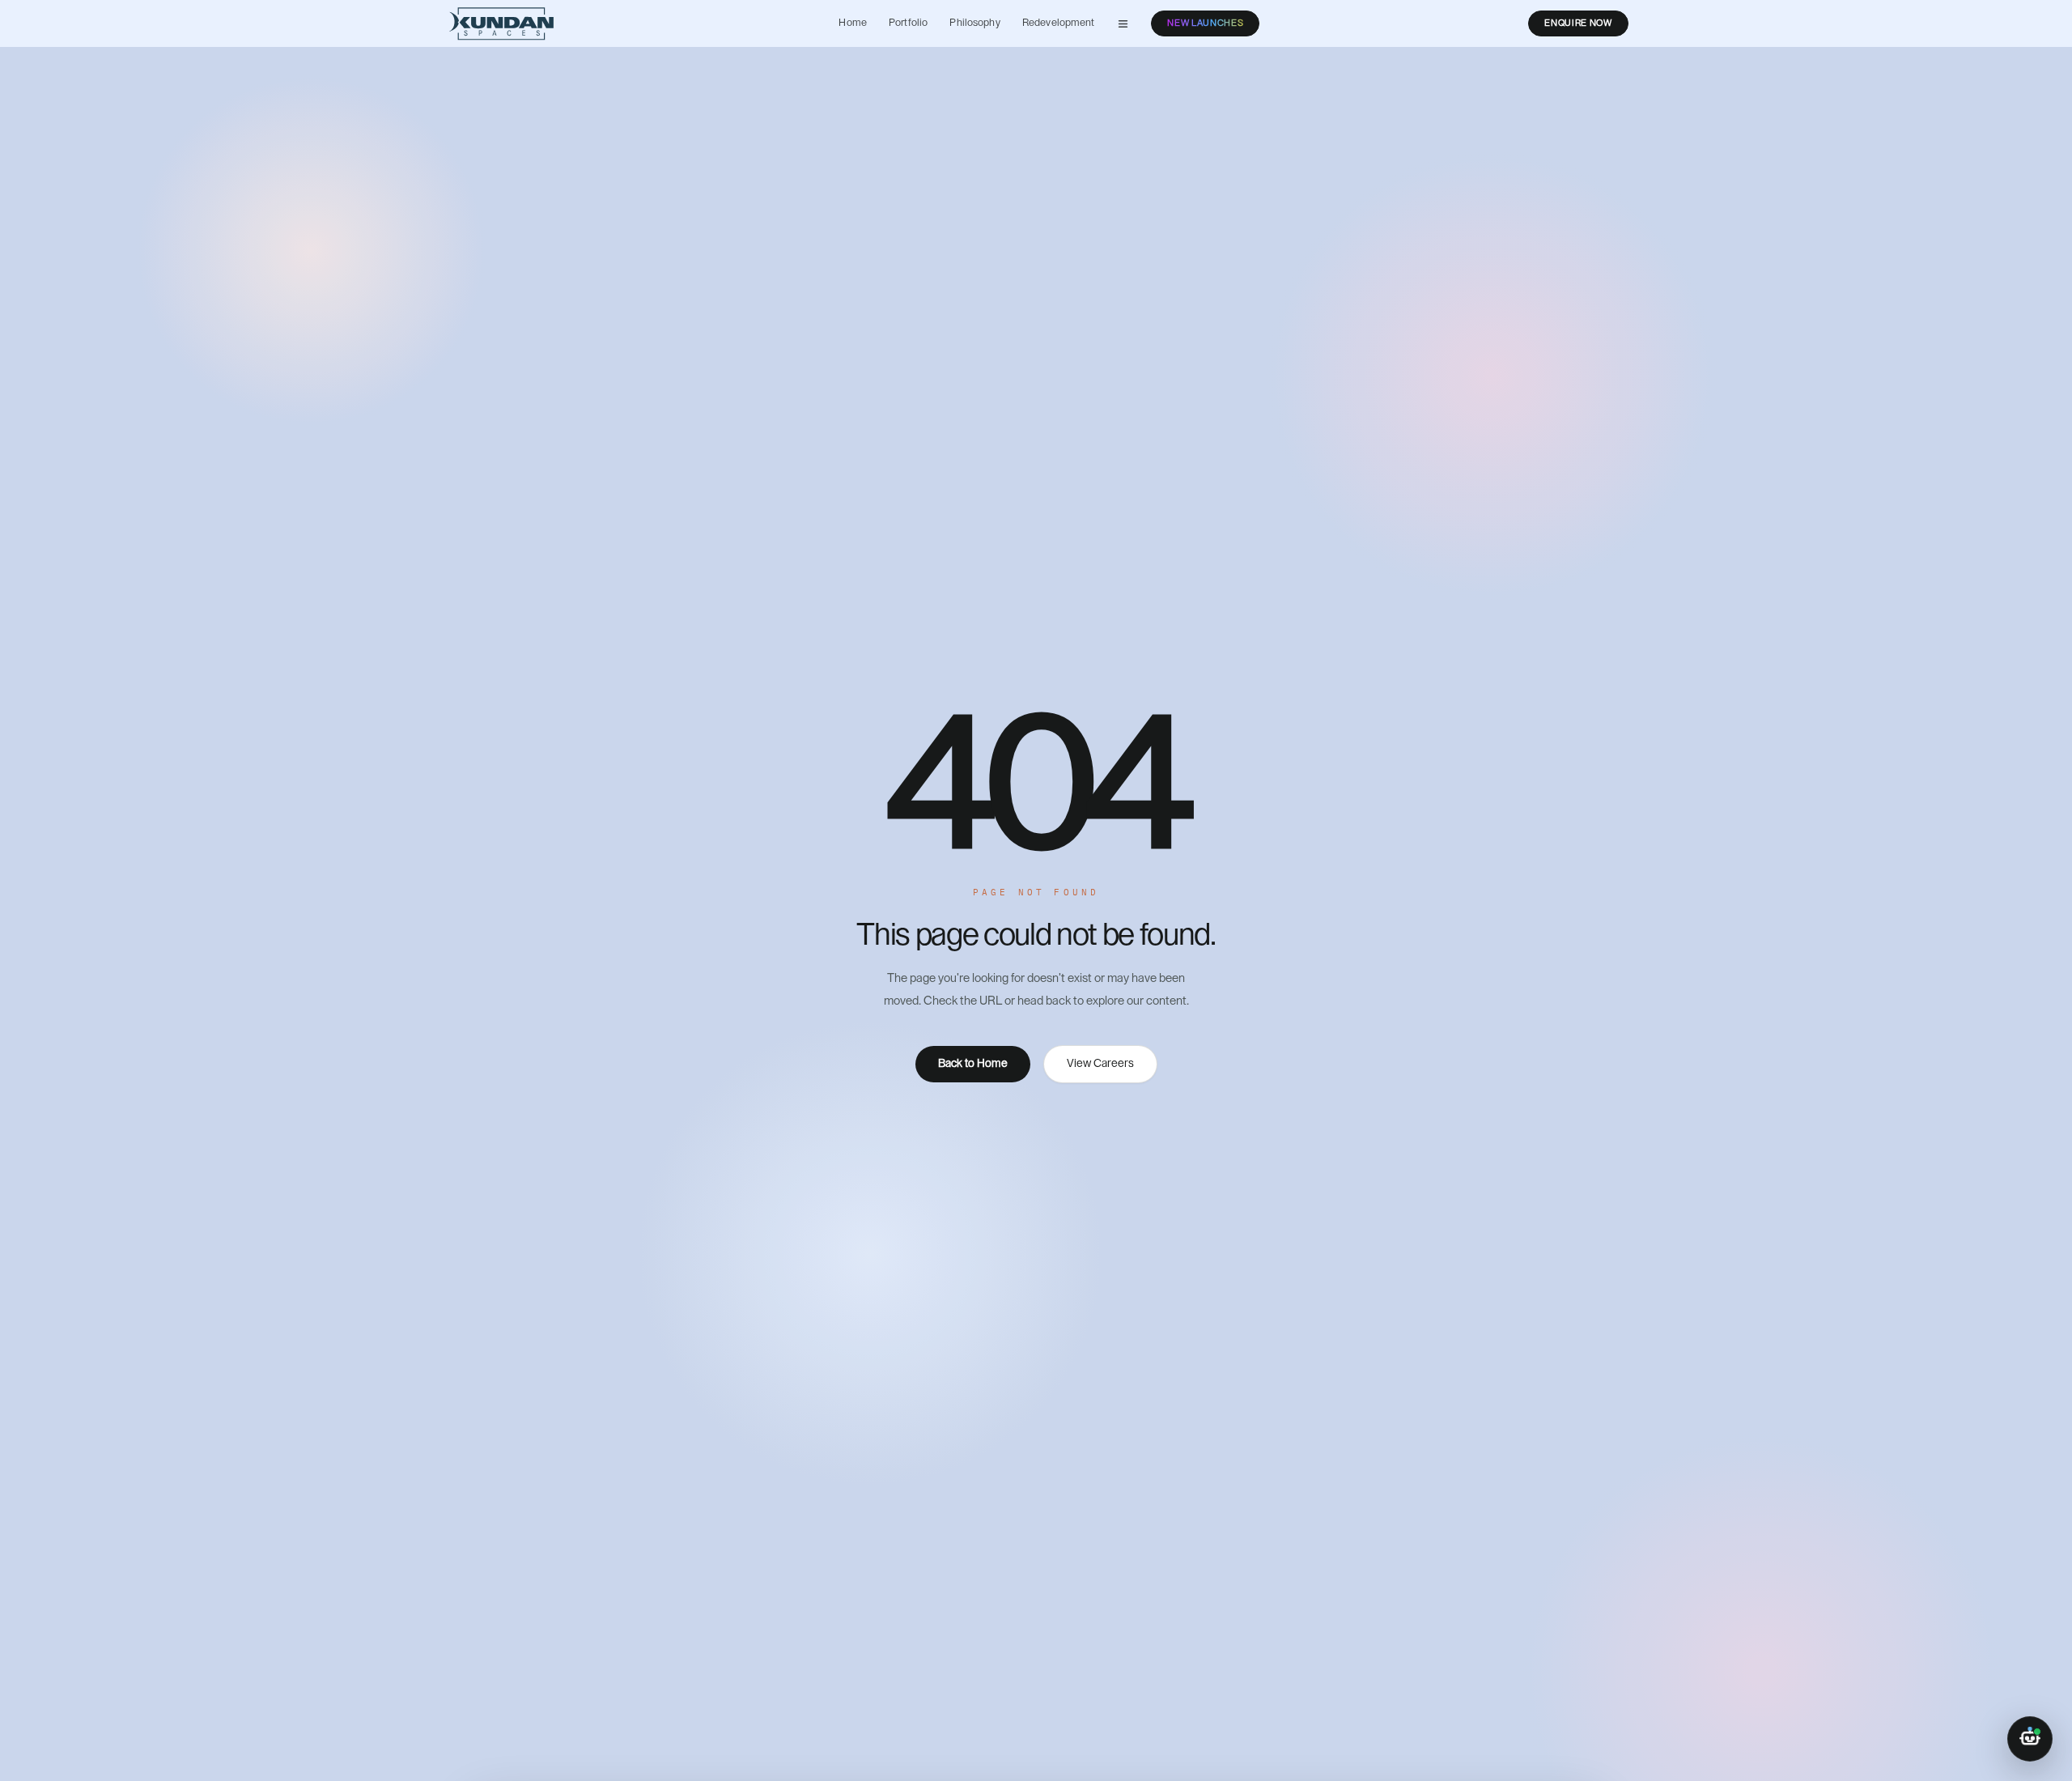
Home (853, 23)
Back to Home (973, 1064)
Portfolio (908, 23)
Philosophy (974, 23)
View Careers (1100, 1064)
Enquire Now (1578, 23)
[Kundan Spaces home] (501, 23)
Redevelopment (1059, 23)
